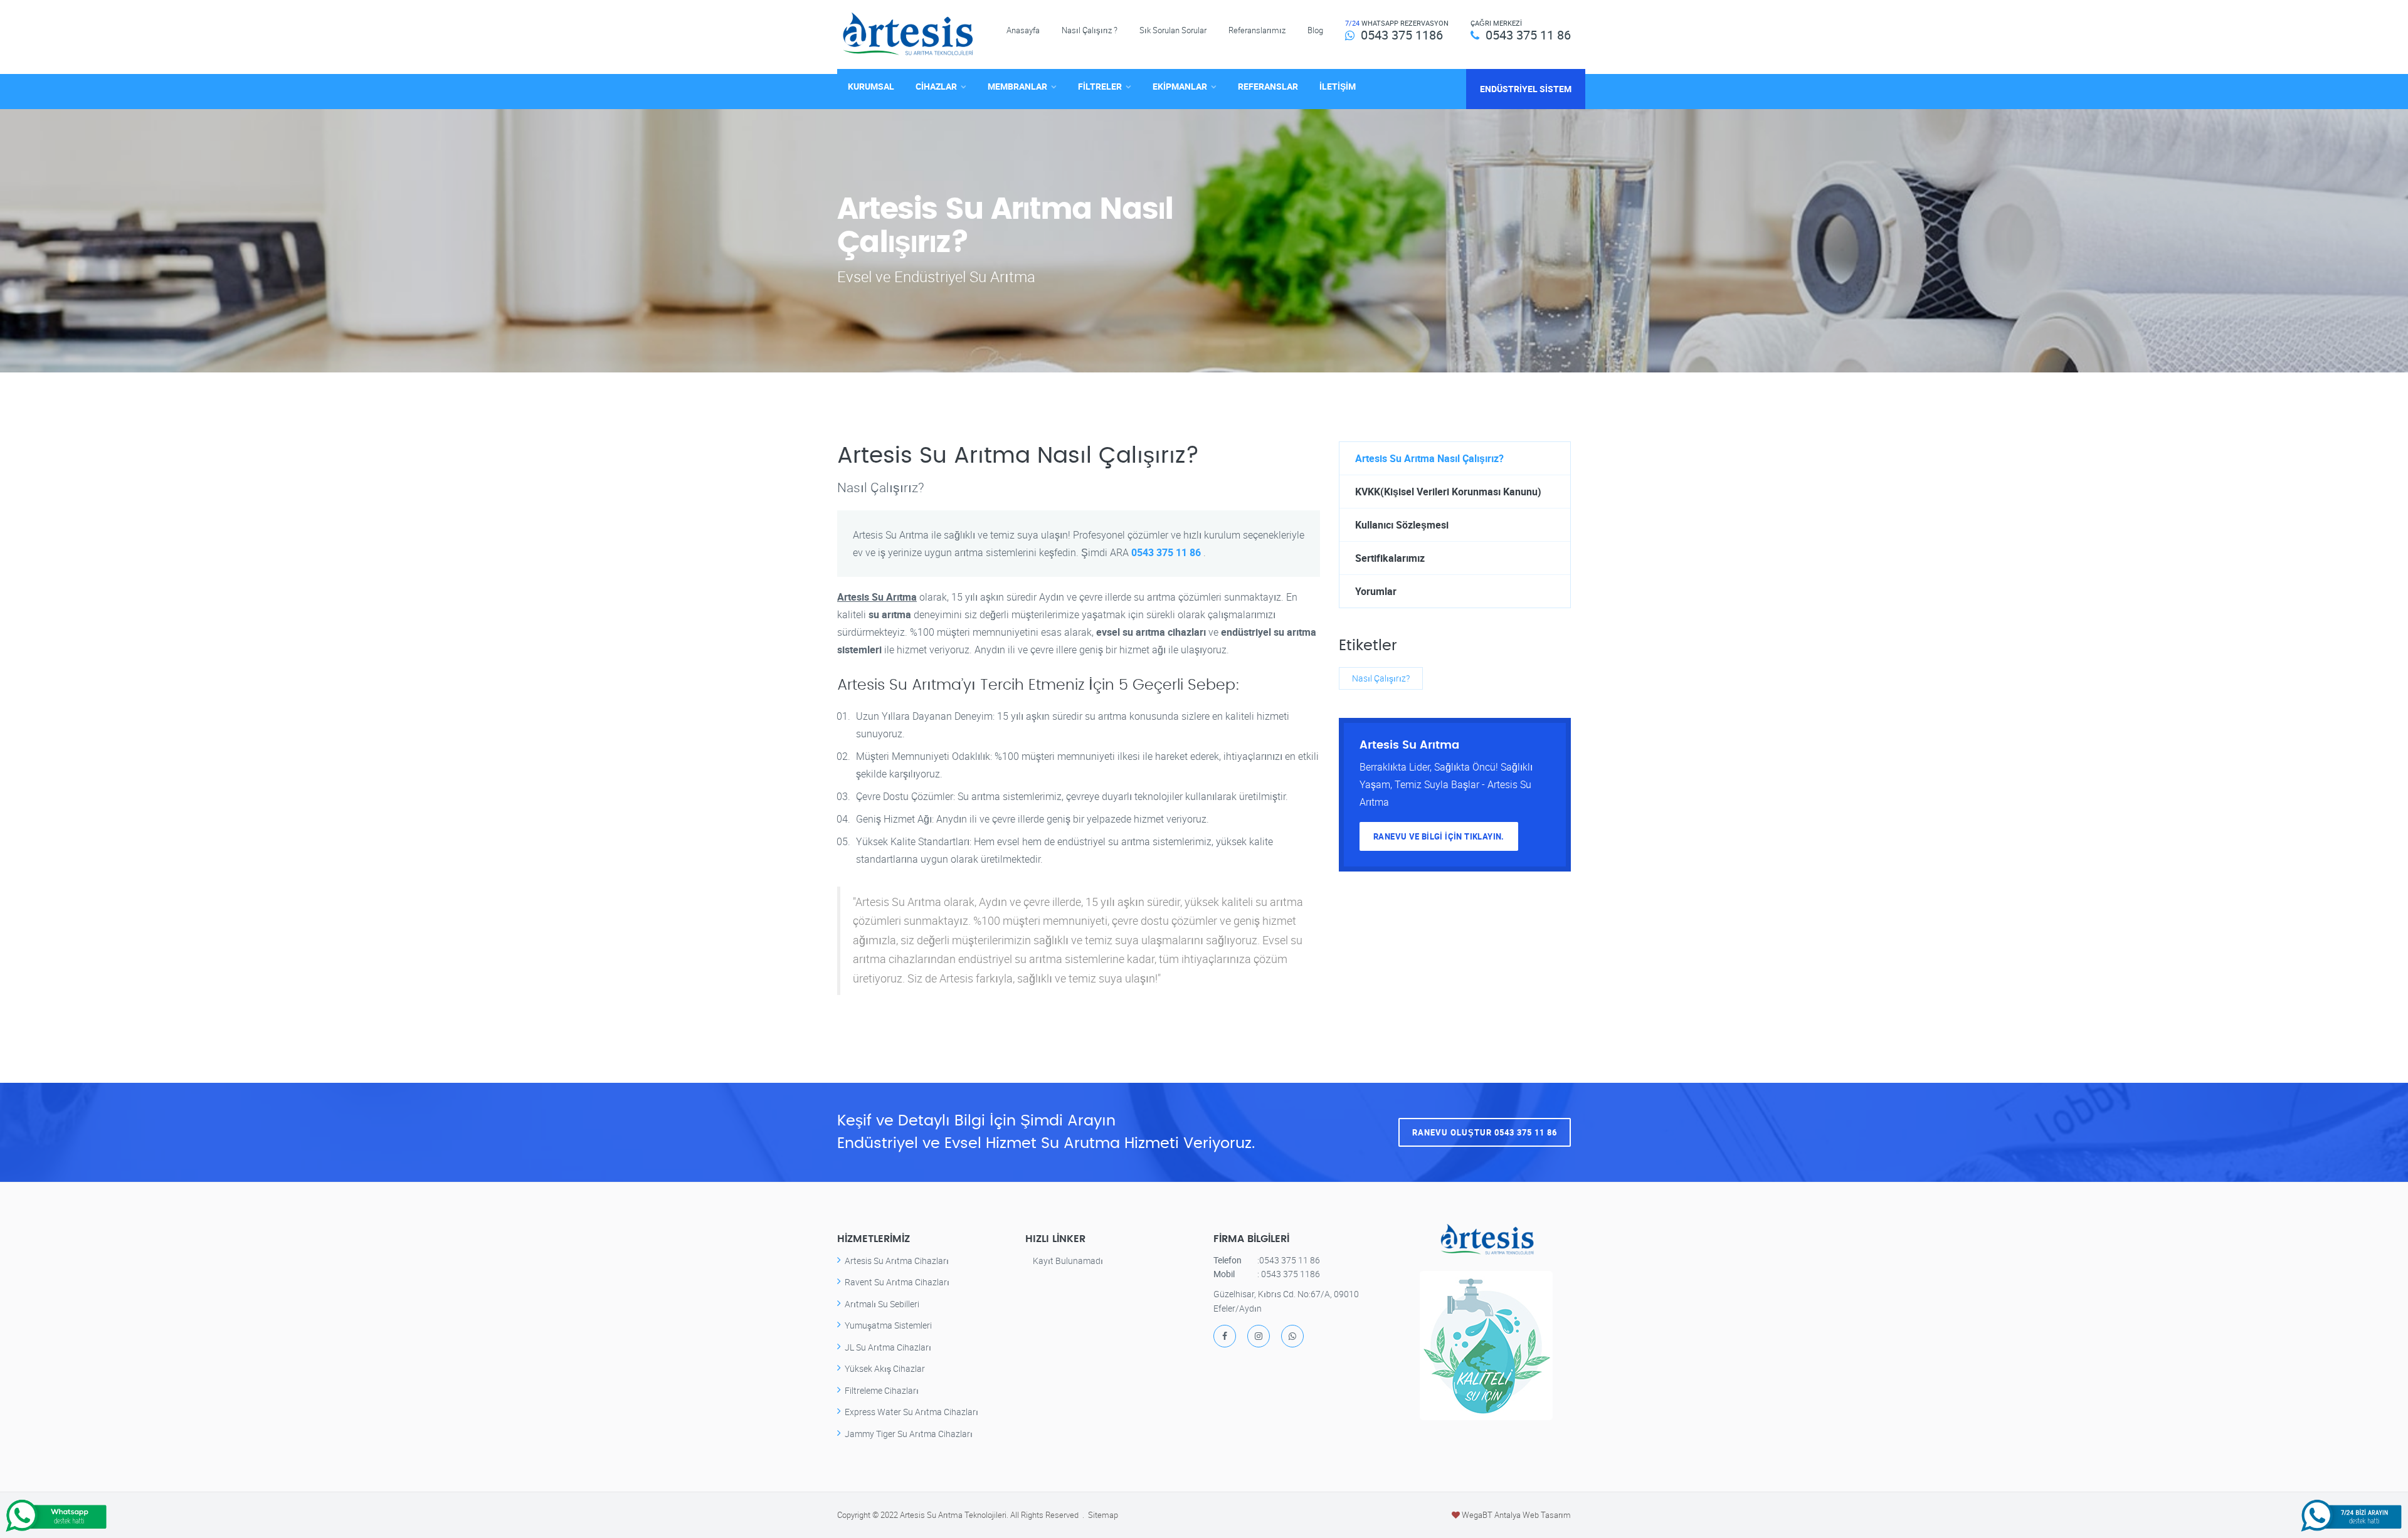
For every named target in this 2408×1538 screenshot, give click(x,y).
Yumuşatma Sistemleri (888, 1325)
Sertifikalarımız (1390, 558)
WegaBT (1477, 1515)
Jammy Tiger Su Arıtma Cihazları (909, 1434)
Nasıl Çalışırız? (1381, 678)
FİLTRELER (1100, 86)
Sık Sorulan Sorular (1173, 30)
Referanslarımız (1257, 30)
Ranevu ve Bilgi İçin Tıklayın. (1439, 836)
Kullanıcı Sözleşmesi (1402, 525)
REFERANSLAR (1268, 86)
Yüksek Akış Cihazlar (885, 1368)
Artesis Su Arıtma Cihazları (897, 1261)
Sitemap (1103, 1515)
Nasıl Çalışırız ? (1090, 30)
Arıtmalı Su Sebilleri (882, 1304)
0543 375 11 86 (1528, 35)
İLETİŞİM (1338, 86)
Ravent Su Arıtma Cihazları (897, 1282)
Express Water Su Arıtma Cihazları (911, 1412)
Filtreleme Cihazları (882, 1390)
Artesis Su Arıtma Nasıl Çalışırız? (1429, 458)
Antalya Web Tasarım (1533, 1515)
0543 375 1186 (1402, 35)
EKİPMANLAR (1180, 86)
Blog (1315, 30)
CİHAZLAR (936, 86)
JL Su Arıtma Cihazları (888, 1347)
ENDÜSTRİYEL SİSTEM (1526, 89)
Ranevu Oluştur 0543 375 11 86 (1485, 1132)
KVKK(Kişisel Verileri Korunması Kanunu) (1448, 492)
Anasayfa (1023, 30)
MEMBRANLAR (1017, 86)
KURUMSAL (871, 86)
